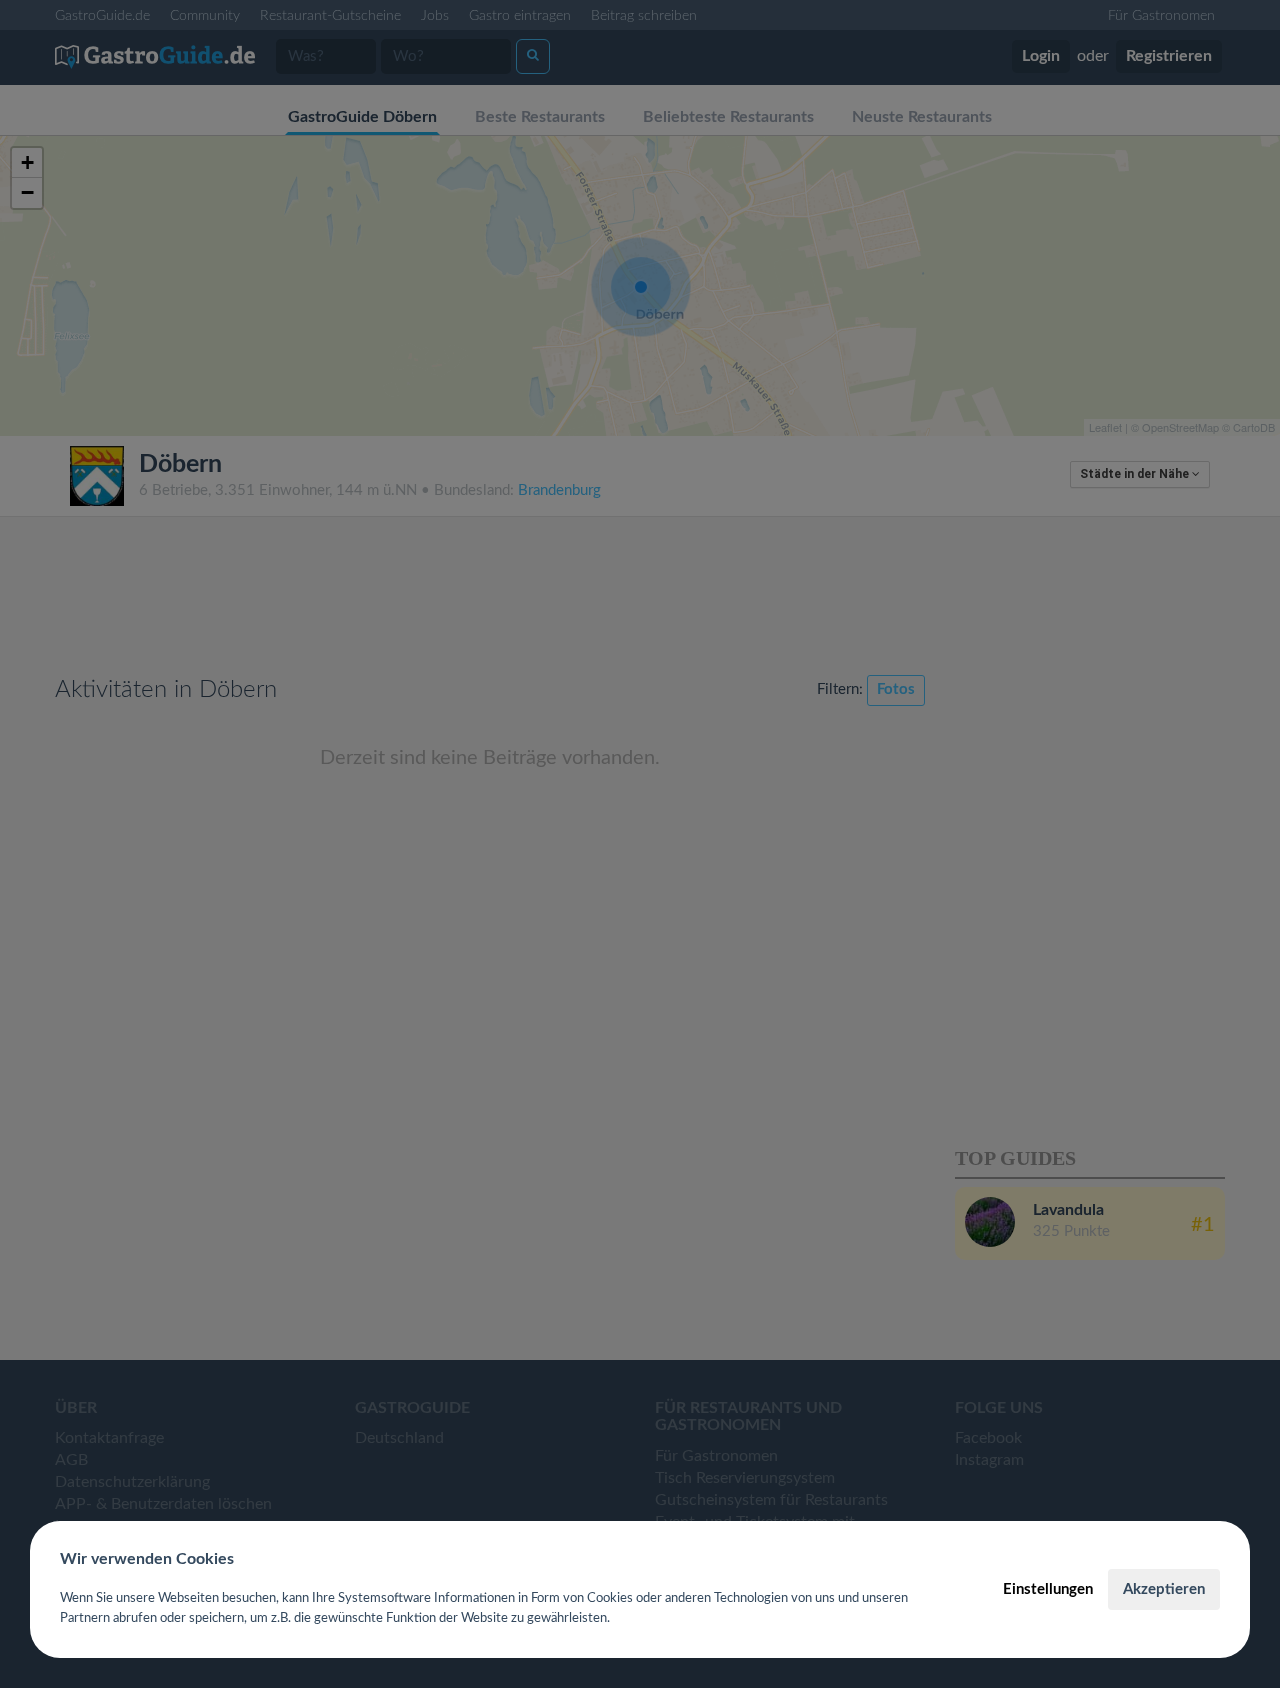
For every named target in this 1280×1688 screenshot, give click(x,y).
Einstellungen (1048, 1589)
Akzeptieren (1164, 1589)
